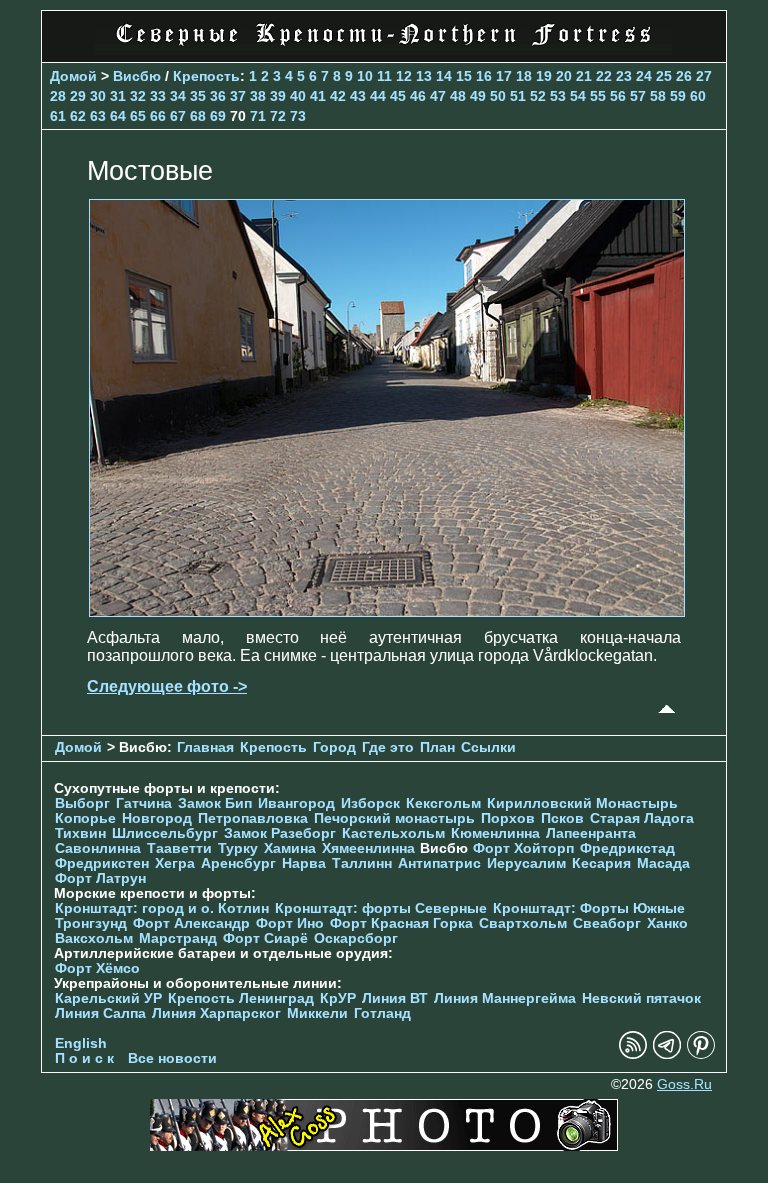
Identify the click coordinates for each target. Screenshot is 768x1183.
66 (158, 116)
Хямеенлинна (368, 848)
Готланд (382, 1013)
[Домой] (384, 49)
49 (478, 96)
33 (158, 96)
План (437, 747)
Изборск (370, 803)
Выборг (82, 803)
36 (218, 96)
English (81, 1043)
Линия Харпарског (216, 1013)
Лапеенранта (591, 833)
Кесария (601, 863)
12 (404, 76)
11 (384, 76)
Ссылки (488, 747)
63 (98, 116)
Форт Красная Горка (401, 923)
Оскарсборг (356, 938)
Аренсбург (238, 863)
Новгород (157, 818)
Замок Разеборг (280, 833)
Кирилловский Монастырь (582, 803)
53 (558, 96)
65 (138, 116)
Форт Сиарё (265, 938)
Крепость (206, 76)
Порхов (508, 818)
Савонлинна (98, 848)
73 (298, 116)
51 (518, 96)
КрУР (338, 998)
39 (278, 96)
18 (524, 76)
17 (504, 76)
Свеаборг (607, 923)
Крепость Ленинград (241, 998)
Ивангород (296, 803)
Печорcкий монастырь (394, 818)
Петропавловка (253, 818)
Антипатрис (439, 863)
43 (358, 96)
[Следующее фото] (387, 611)
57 (638, 96)
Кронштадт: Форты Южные (589, 908)
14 (444, 76)
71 (258, 116)
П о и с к (84, 1058)
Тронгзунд (91, 923)
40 (298, 96)
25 (664, 76)
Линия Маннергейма (505, 998)
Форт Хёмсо (97, 968)
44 (378, 96)
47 (438, 96)
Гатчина (144, 803)
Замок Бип (215, 803)
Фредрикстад (627, 848)
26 (684, 76)
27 (704, 76)
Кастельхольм (393, 833)
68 (198, 116)
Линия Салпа (100, 1013)
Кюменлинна (495, 833)
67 (178, 116)
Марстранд (178, 938)
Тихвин (80, 833)
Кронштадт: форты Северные (381, 908)
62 (78, 116)
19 (544, 76)
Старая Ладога (642, 818)
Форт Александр (191, 923)
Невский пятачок (641, 998)
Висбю (137, 76)
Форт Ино (290, 923)
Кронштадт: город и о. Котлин (162, 908)
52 (538, 96)
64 (118, 116)
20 (564, 76)
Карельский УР (108, 998)
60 (698, 96)
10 (365, 76)
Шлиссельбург (165, 833)
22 (604, 76)
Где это (388, 747)
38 (258, 96)
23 (624, 76)
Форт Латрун (100, 878)
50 (498, 96)
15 (464, 76)
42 (338, 96)
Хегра (175, 863)
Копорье (85, 818)
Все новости (172, 1058)
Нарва (304, 863)
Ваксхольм (94, 938)
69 (218, 116)
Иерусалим (526, 863)
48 (458, 96)
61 (58, 116)
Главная (205, 747)
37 (238, 96)
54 (578, 96)
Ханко (667, 923)
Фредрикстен (102, 863)
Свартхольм (523, 923)
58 (658, 96)
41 (318, 96)
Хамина (290, 848)
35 (198, 96)
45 (398, 96)
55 (598, 96)
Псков (562, 818)
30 (98, 96)
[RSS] (633, 1054)
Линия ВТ (395, 998)
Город (334, 747)
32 (138, 96)
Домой (73, 76)
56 (618, 96)
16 (484, 76)
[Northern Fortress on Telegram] (667, 1054)
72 (278, 116)
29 (78, 96)
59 (678, 96)
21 (584, 76)
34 (178, 96)
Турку (238, 848)
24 (644, 76)
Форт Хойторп (523, 848)
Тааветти (179, 848)
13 (424, 76)
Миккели (317, 1013)
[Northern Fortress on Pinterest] (701, 1054)
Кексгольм (443, 803)
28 (58, 96)
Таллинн (362, 863)
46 (418, 96)
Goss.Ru (684, 1084)
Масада (663, 863)
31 (118, 96)
